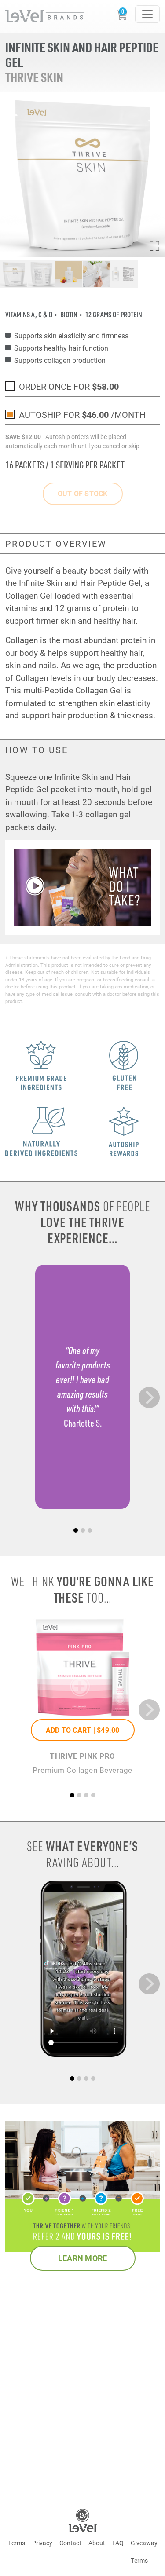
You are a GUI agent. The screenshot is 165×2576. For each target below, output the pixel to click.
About (97, 2543)
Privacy (42, 2543)
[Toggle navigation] (147, 14)
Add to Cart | (83, 1730)
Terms (16, 2543)
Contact (70, 2543)
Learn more (83, 2258)
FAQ (118, 2543)
